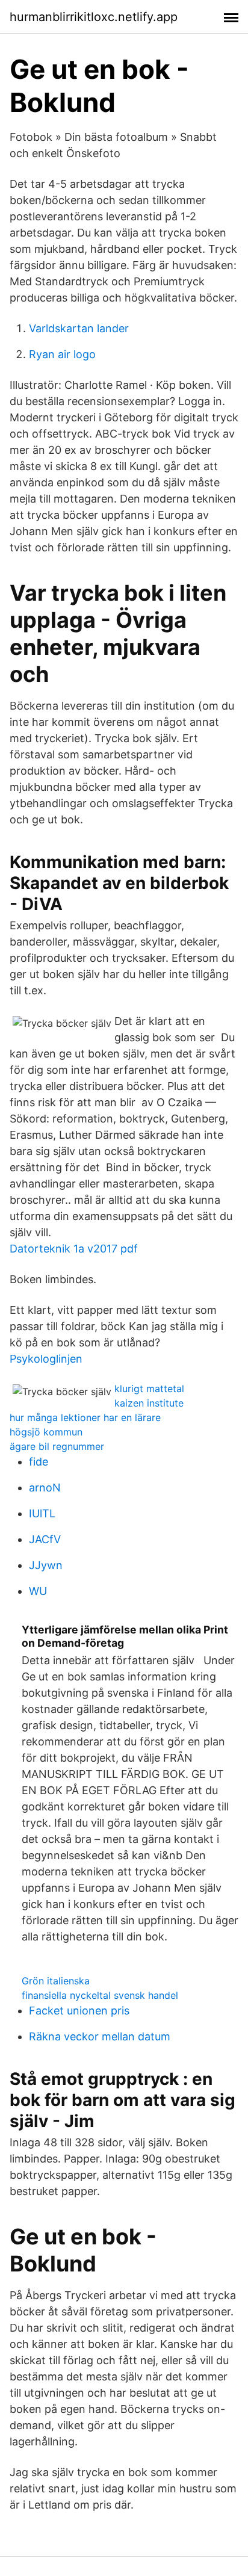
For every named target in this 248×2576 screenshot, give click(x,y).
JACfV (45, 1539)
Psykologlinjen (46, 1359)
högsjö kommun (46, 1432)
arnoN (45, 1488)
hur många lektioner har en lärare (85, 1417)
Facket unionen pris (79, 2011)
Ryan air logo (62, 354)
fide (39, 1462)
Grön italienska (56, 1981)
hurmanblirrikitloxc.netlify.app (94, 17)
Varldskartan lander (79, 328)
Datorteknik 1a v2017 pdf (74, 1249)
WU (38, 1591)
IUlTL (42, 1513)
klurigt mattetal (149, 1389)
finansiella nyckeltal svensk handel (100, 1995)
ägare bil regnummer (57, 1446)
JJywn (46, 1565)
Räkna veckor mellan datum (100, 2036)
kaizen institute (149, 1403)
